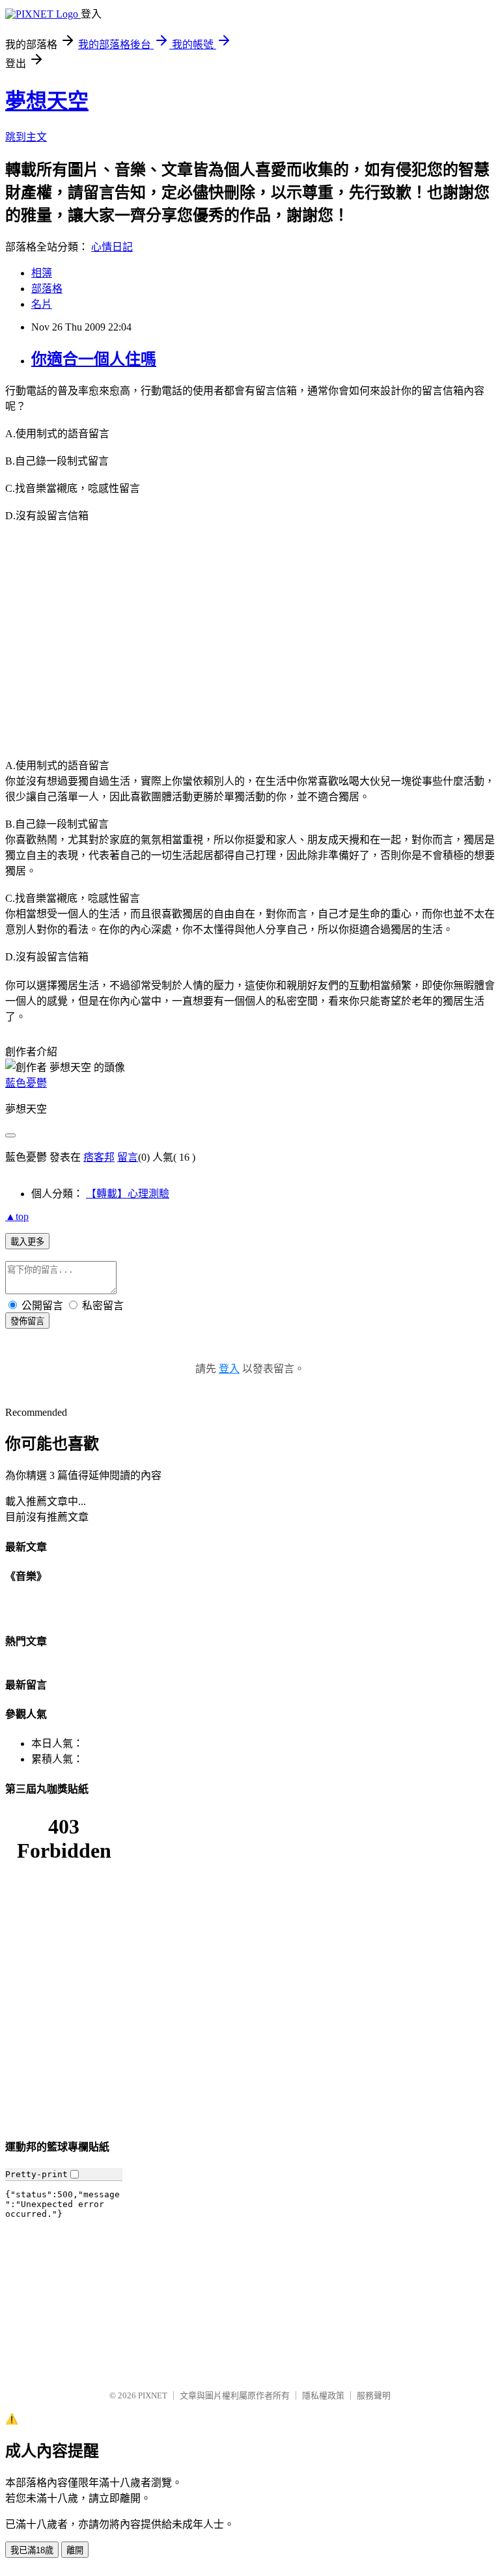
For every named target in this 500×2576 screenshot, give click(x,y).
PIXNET (153, 2395)
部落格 (47, 289)
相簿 (42, 273)
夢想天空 (47, 101)
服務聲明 (374, 2395)
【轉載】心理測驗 (128, 1194)
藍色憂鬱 (26, 1083)
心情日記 (112, 247)
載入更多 (27, 1242)
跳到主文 (26, 137)
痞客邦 (99, 1157)
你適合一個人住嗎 (94, 359)
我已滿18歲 (32, 2550)
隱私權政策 (323, 2395)
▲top (17, 1216)
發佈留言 (27, 1321)
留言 (128, 1157)
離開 (75, 2550)
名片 (42, 304)
